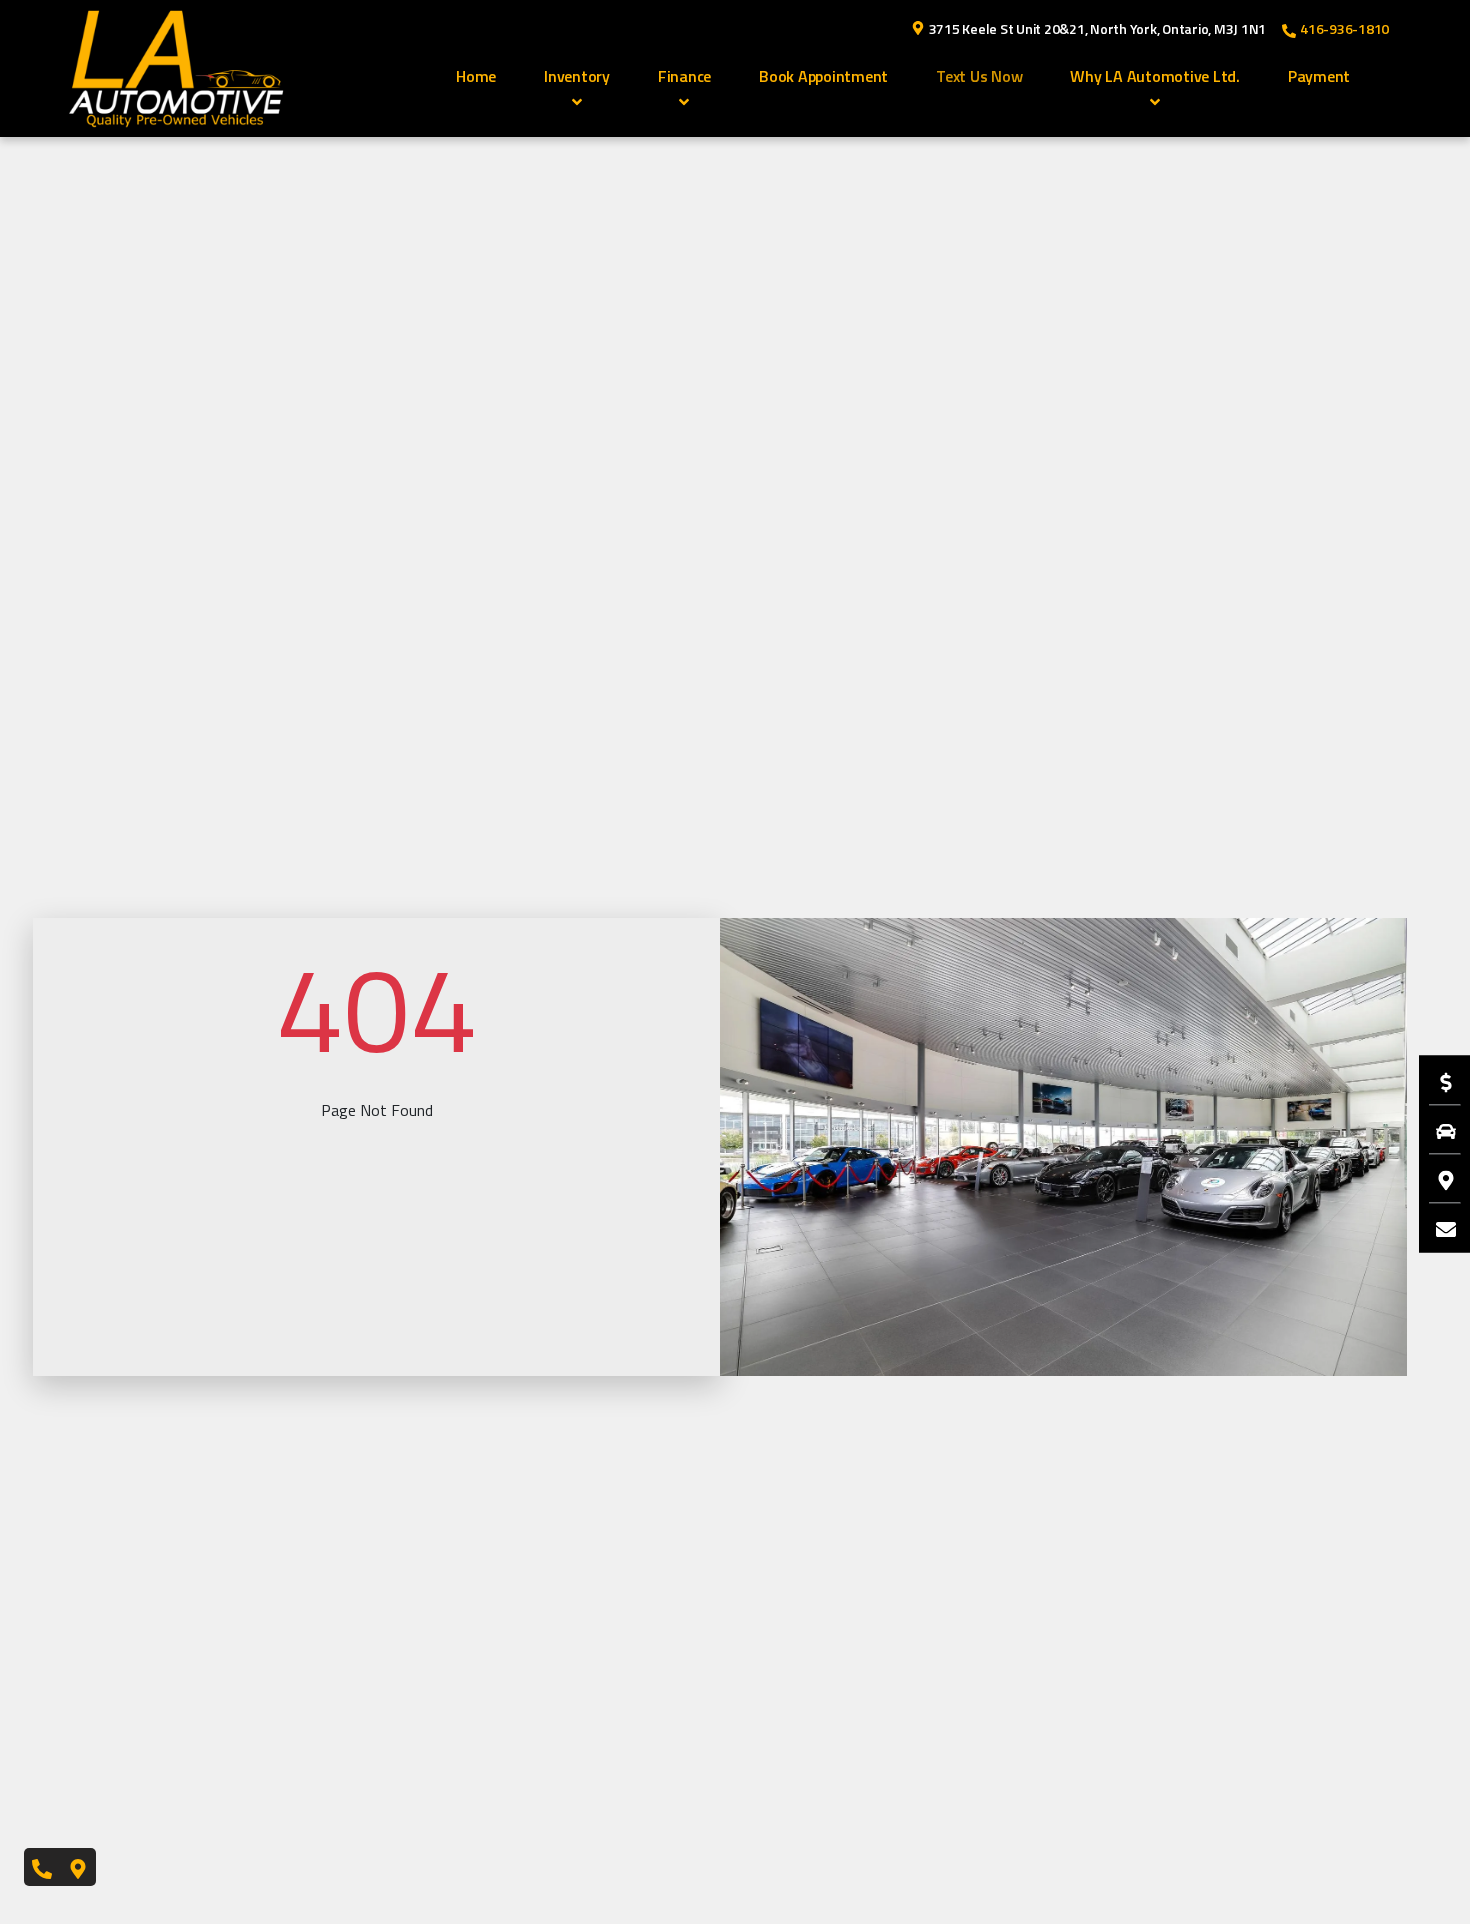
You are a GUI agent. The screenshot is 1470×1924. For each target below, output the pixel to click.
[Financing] (1436, 1081)
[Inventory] (1436, 1130)
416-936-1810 (1344, 28)
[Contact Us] (1436, 1228)
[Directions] (1436, 1179)
